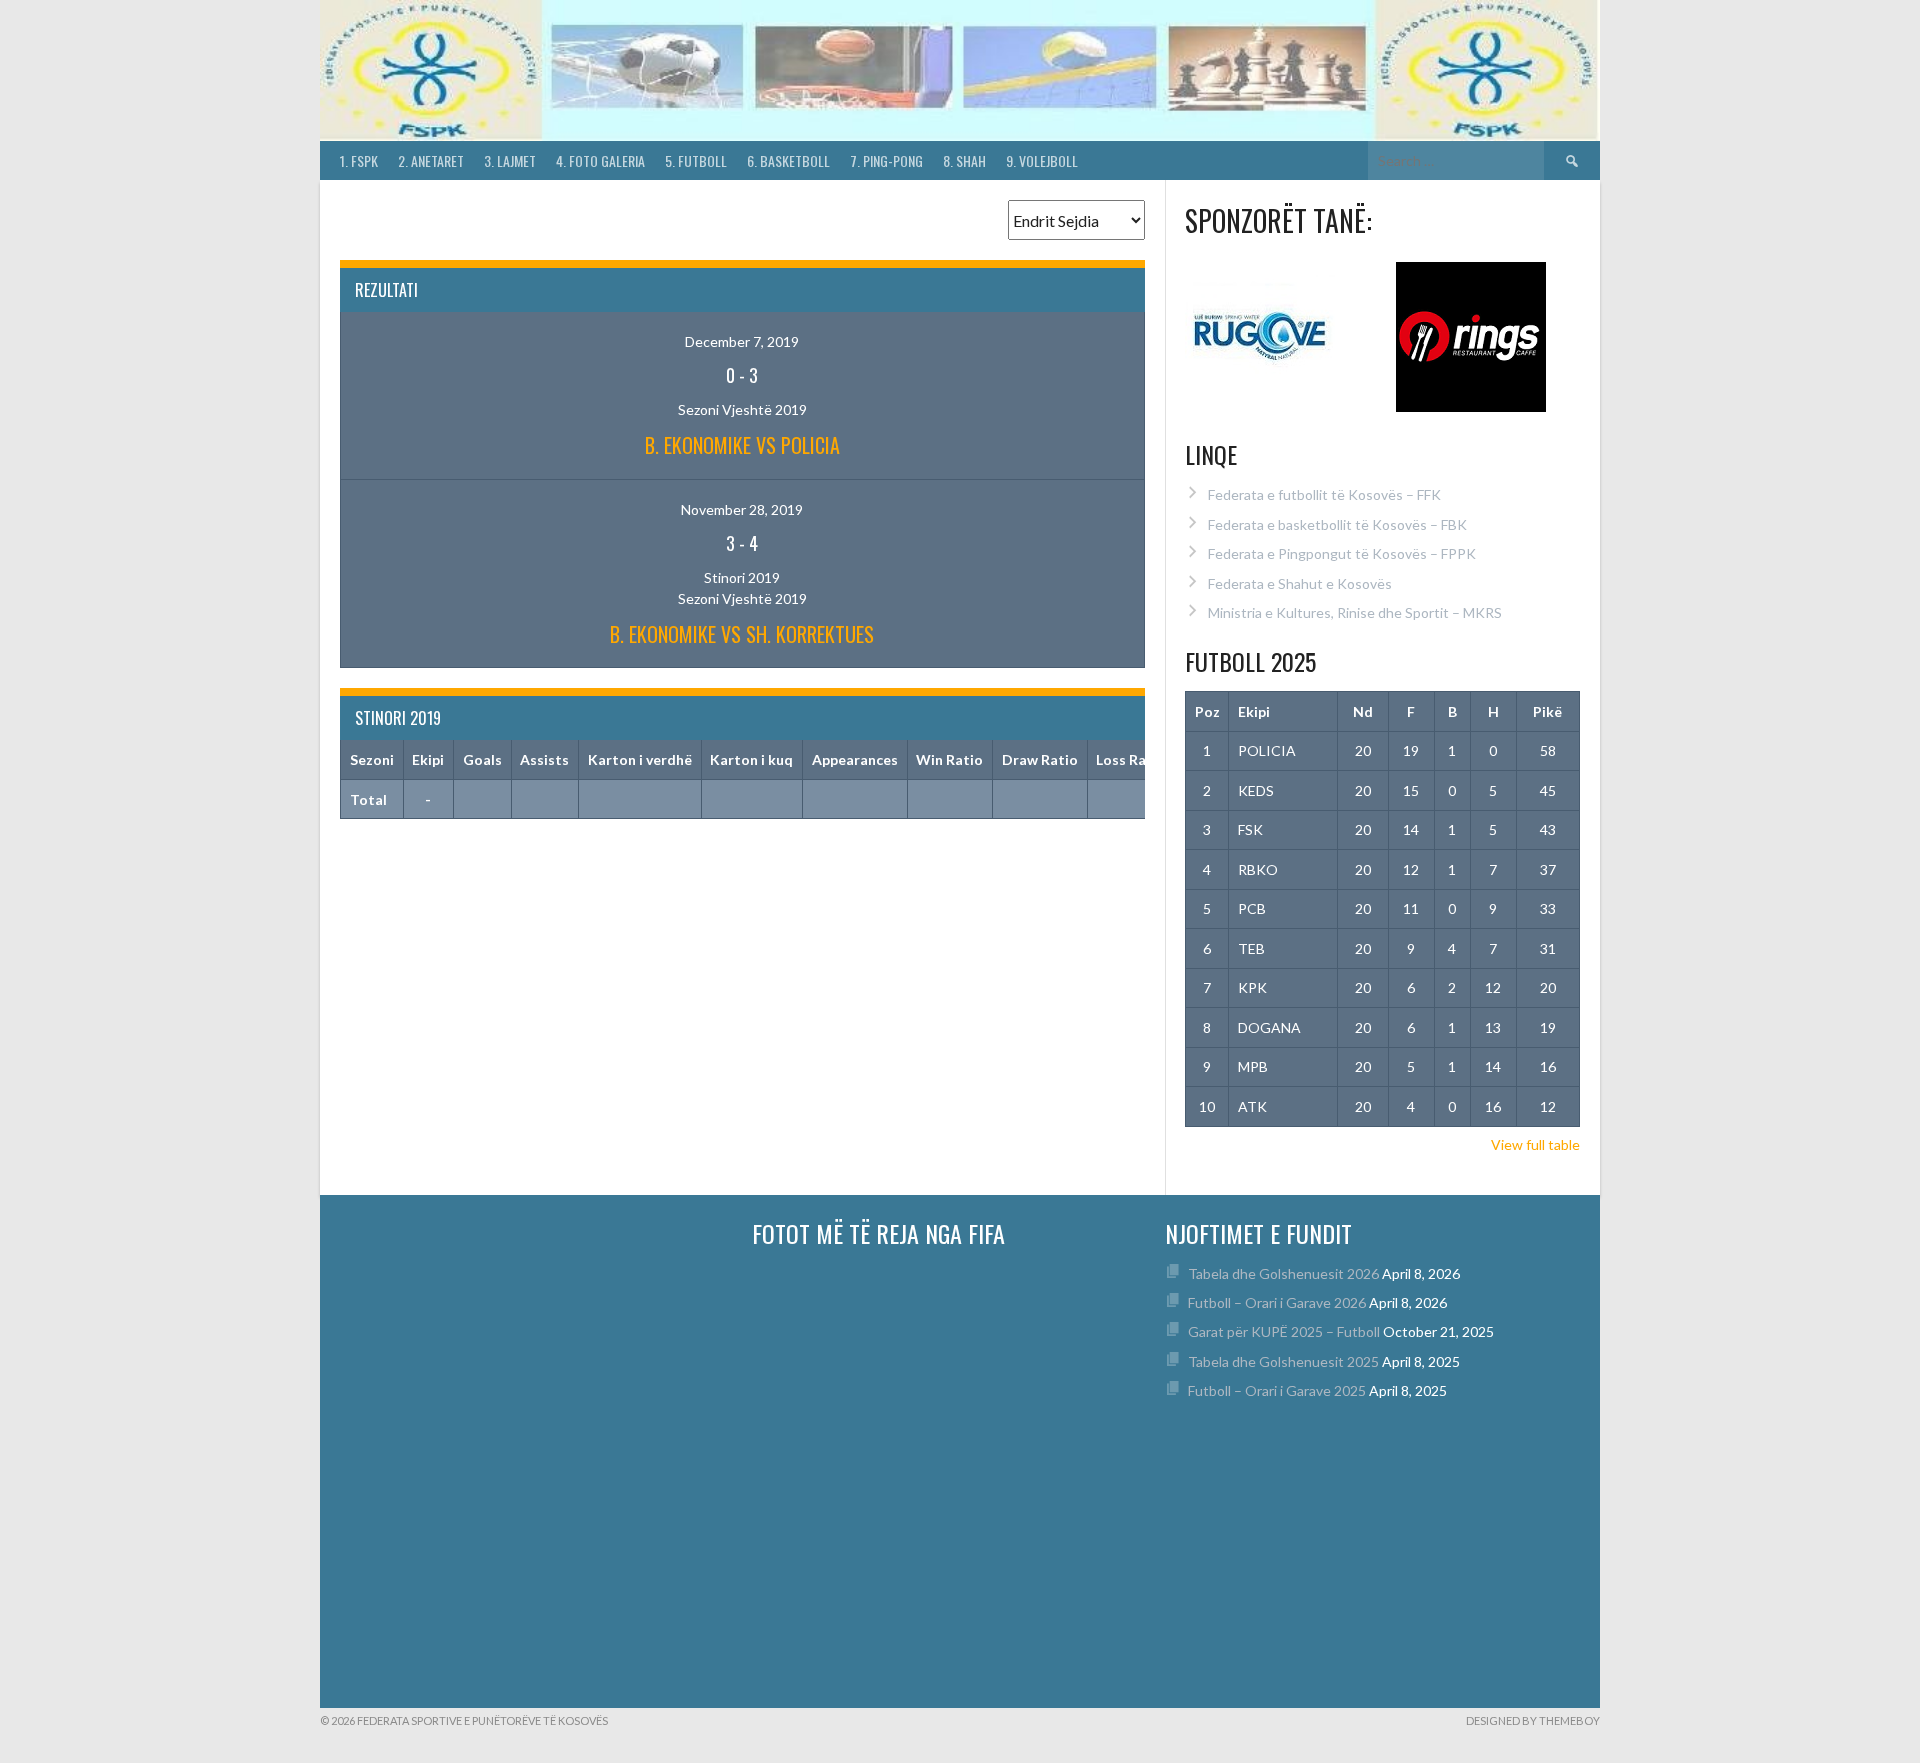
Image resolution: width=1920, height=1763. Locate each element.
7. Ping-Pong (886, 160)
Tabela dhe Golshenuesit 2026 (1283, 1273)
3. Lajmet (510, 160)
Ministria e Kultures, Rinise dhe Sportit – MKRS (1355, 612)
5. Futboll (696, 160)
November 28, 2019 (742, 509)
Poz (1207, 711)
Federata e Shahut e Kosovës (1300, 583)
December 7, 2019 (742, 341)
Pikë (1547, 711)
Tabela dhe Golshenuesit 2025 (1283, 1361)
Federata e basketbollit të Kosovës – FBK (1337, 524)
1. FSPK (359, 160)
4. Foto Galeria (600, 160)
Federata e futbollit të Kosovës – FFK (1324, 494)
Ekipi (1254, 711)
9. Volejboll (1042, 160)
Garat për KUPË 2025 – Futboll (1284, 1331)
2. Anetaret (431, 160)
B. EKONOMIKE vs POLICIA (742, 445)
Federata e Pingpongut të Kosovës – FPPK (1342, 553)
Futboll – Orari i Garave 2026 (1277, 1302)
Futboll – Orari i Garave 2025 (1277, 1390)
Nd (1363, 711)
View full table (1535, 1144)
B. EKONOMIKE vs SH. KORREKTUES (742, 634)
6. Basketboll (788, 160)
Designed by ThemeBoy (1533, 1720)
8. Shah (964, 160)
